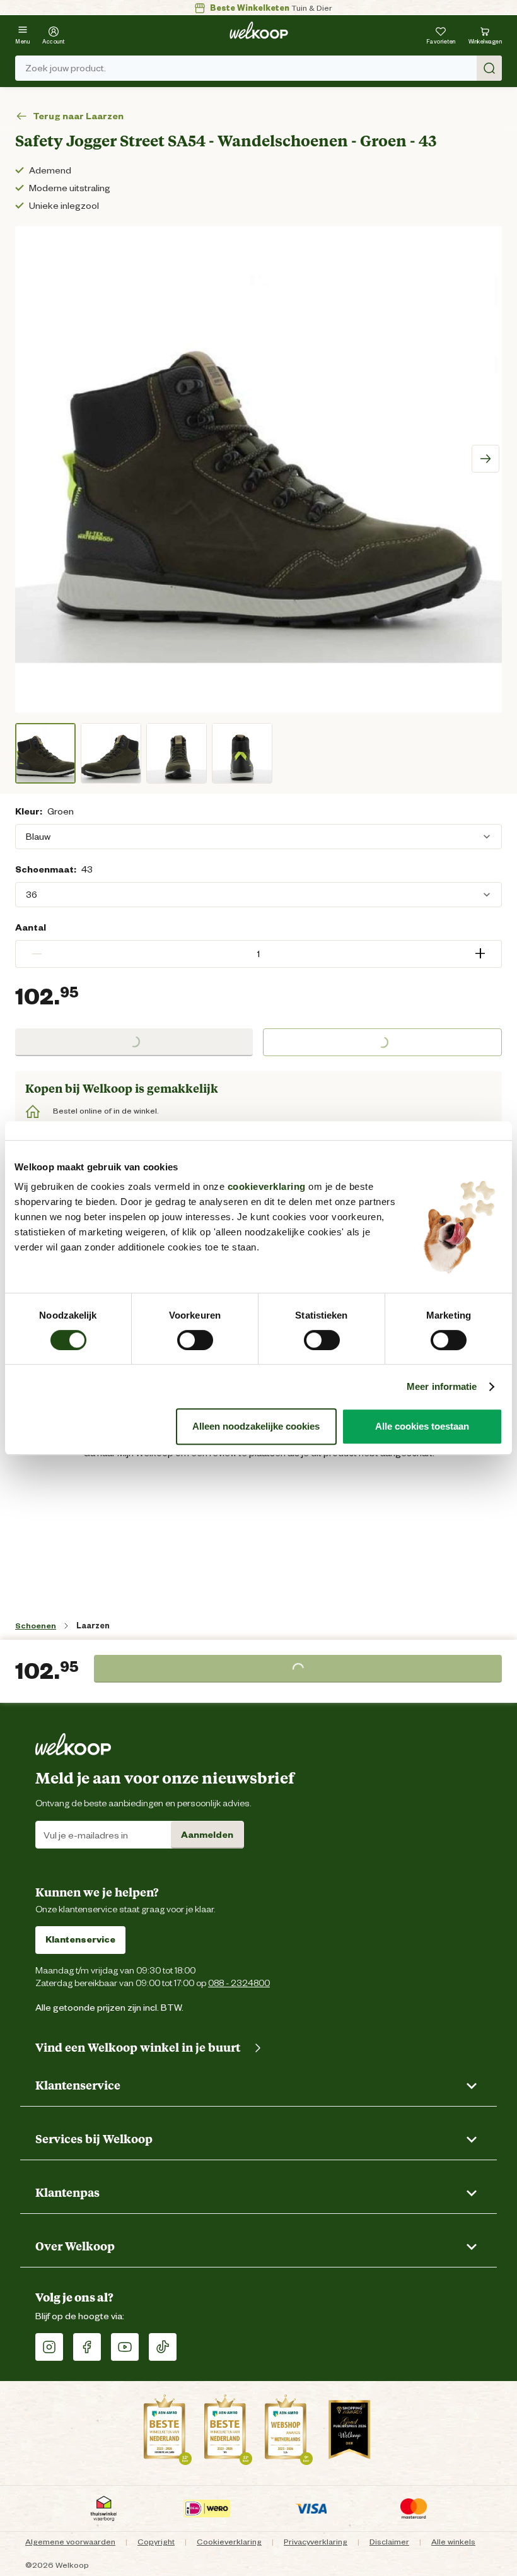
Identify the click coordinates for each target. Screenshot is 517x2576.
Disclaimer (389, 2542)
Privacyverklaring (316, 2542)
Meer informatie (442, 1386)
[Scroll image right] (485, 459)
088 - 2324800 (239, 1983)
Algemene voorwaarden (70, 2542)
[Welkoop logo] (259, 30)
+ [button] (480, 954)
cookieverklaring (267, 1186)
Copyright (156, 2542)
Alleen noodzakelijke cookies (256, 1426)
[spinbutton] (258, 954)
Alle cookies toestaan (422, 1426)
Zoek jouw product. (66, 68)
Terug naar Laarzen (78, 116)
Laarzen (93, 1626)
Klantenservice (80, 1939)
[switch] (195, 1340)
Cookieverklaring (229, 2542)
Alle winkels (453, 2542)
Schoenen (36, 1626)
